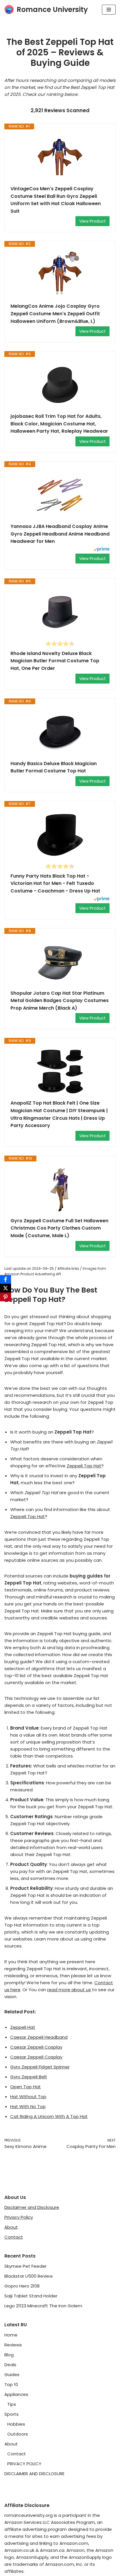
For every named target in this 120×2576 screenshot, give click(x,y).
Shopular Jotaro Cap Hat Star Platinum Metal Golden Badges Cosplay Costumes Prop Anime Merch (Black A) (60, 1001)
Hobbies (16, 2424)
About (11, 2227)
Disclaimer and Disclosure (32, 2207)
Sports (12, 2414)
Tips (12, 2404)
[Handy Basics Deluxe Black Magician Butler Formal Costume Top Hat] (60, 732)
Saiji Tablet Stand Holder (31, 2296)
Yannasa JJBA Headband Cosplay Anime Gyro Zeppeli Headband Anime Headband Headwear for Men (60, 534)
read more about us (69, 1990)
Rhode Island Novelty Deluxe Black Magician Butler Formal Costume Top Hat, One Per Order (55, 661)
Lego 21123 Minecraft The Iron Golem (43, 2306)
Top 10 (11, 2384)
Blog (9, 2355)
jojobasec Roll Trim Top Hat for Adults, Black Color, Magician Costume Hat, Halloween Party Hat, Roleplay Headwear (59, 424)
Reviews (13, 2345)
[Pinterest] (6, 1297)
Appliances (16, 2394)
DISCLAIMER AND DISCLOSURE (34, 2474)
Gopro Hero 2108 (22, 2286)
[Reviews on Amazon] (60, 644)
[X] (6, 1288)
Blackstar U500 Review (29, 2276)
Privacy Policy (19, 2217)
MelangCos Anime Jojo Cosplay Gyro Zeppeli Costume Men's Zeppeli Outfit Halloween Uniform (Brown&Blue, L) (55, 314)
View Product (92, 221)
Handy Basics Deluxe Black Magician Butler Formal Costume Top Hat (54, 767)
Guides (12, 2375)
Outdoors (18, 2434)
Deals (10, 2365)
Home (11, 2335)
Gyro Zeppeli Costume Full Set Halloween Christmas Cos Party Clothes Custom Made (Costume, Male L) (59, 1228)
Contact (14, 2237)
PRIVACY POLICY (24, 2464)
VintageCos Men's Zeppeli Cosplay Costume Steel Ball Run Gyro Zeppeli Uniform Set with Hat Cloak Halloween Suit (56, 200)
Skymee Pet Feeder (25, 2266)
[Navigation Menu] (109, 10)
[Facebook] (6, 1279)
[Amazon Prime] (102, 550)
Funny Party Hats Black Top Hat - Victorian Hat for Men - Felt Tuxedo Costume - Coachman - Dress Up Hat (55, 883)
